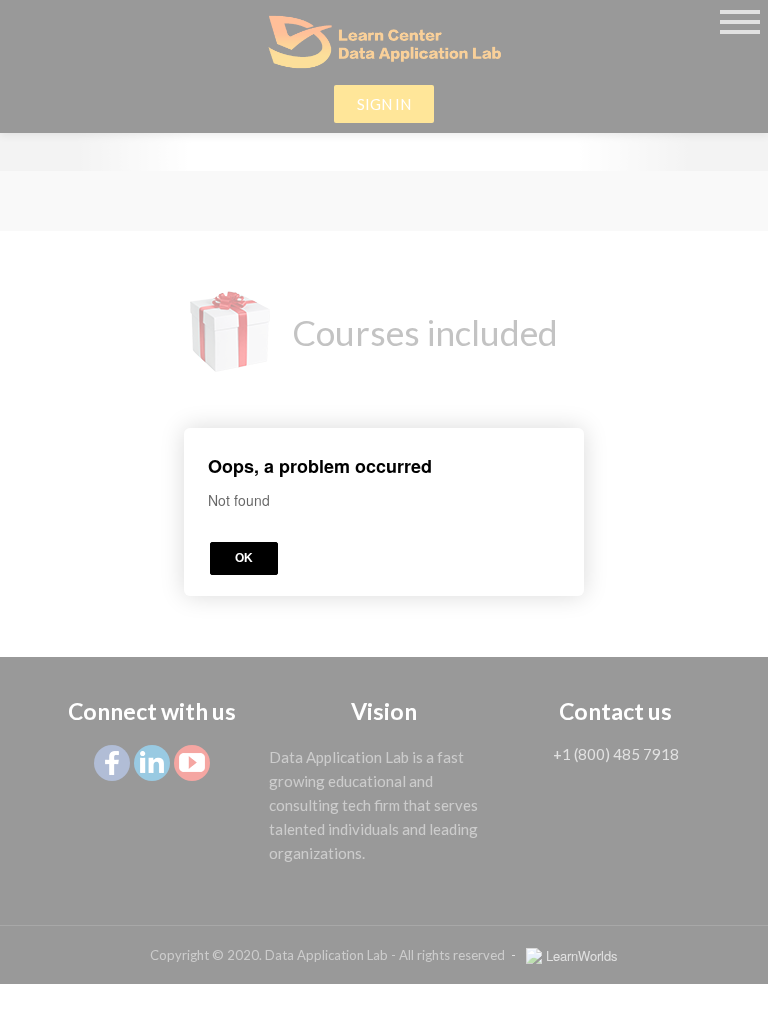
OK (244, 558)
